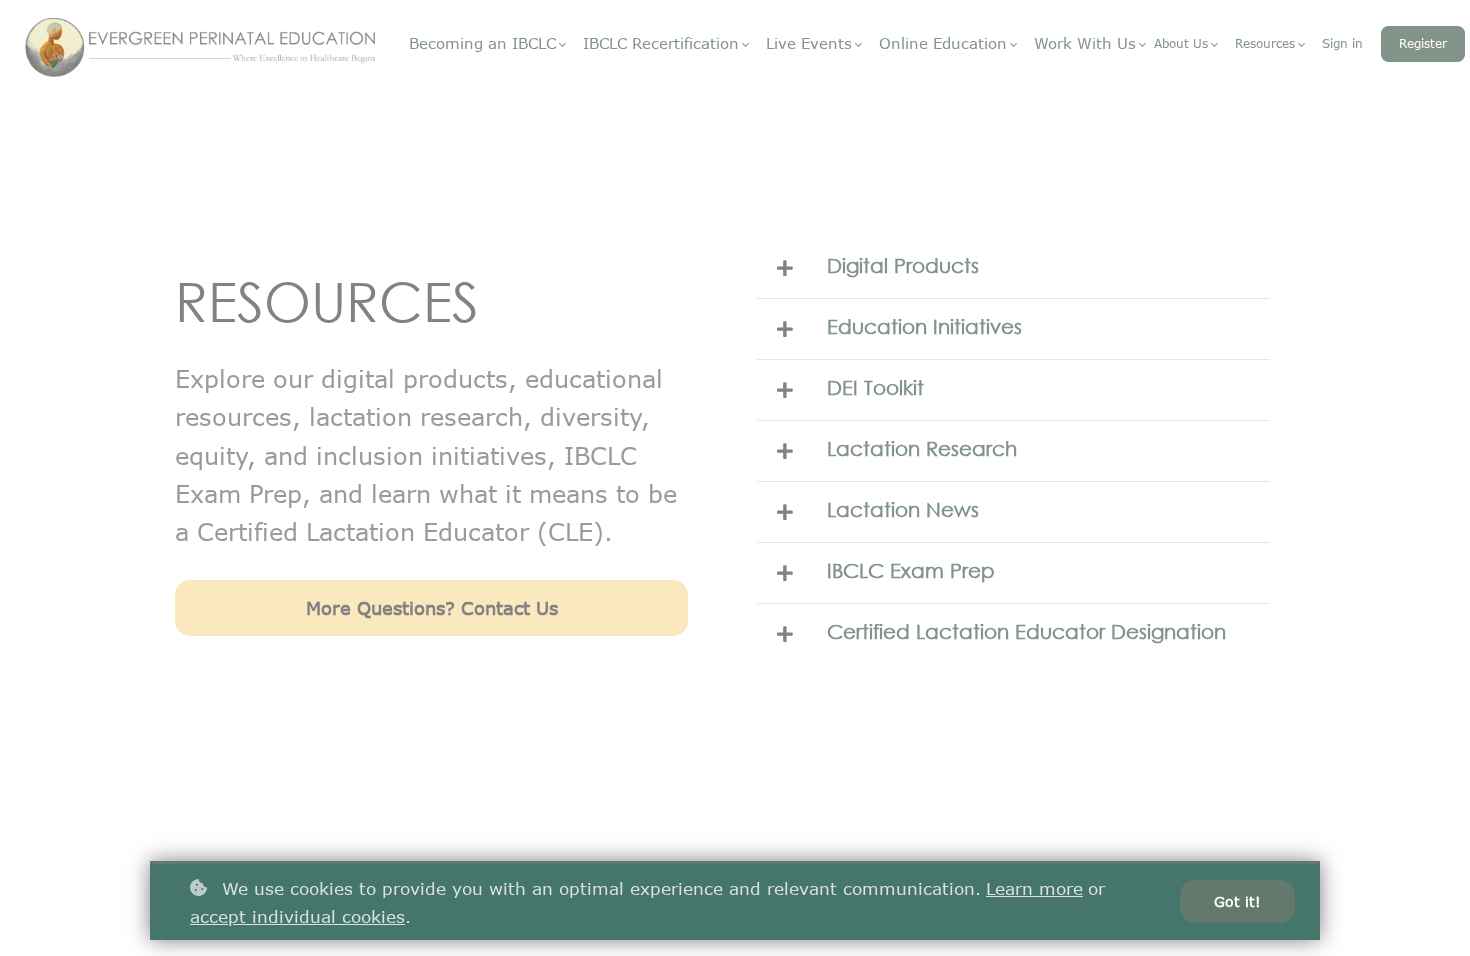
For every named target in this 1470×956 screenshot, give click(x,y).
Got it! (1237, 901)
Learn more (1034, 888)
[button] (1013, 268)
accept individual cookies (297, 916)
